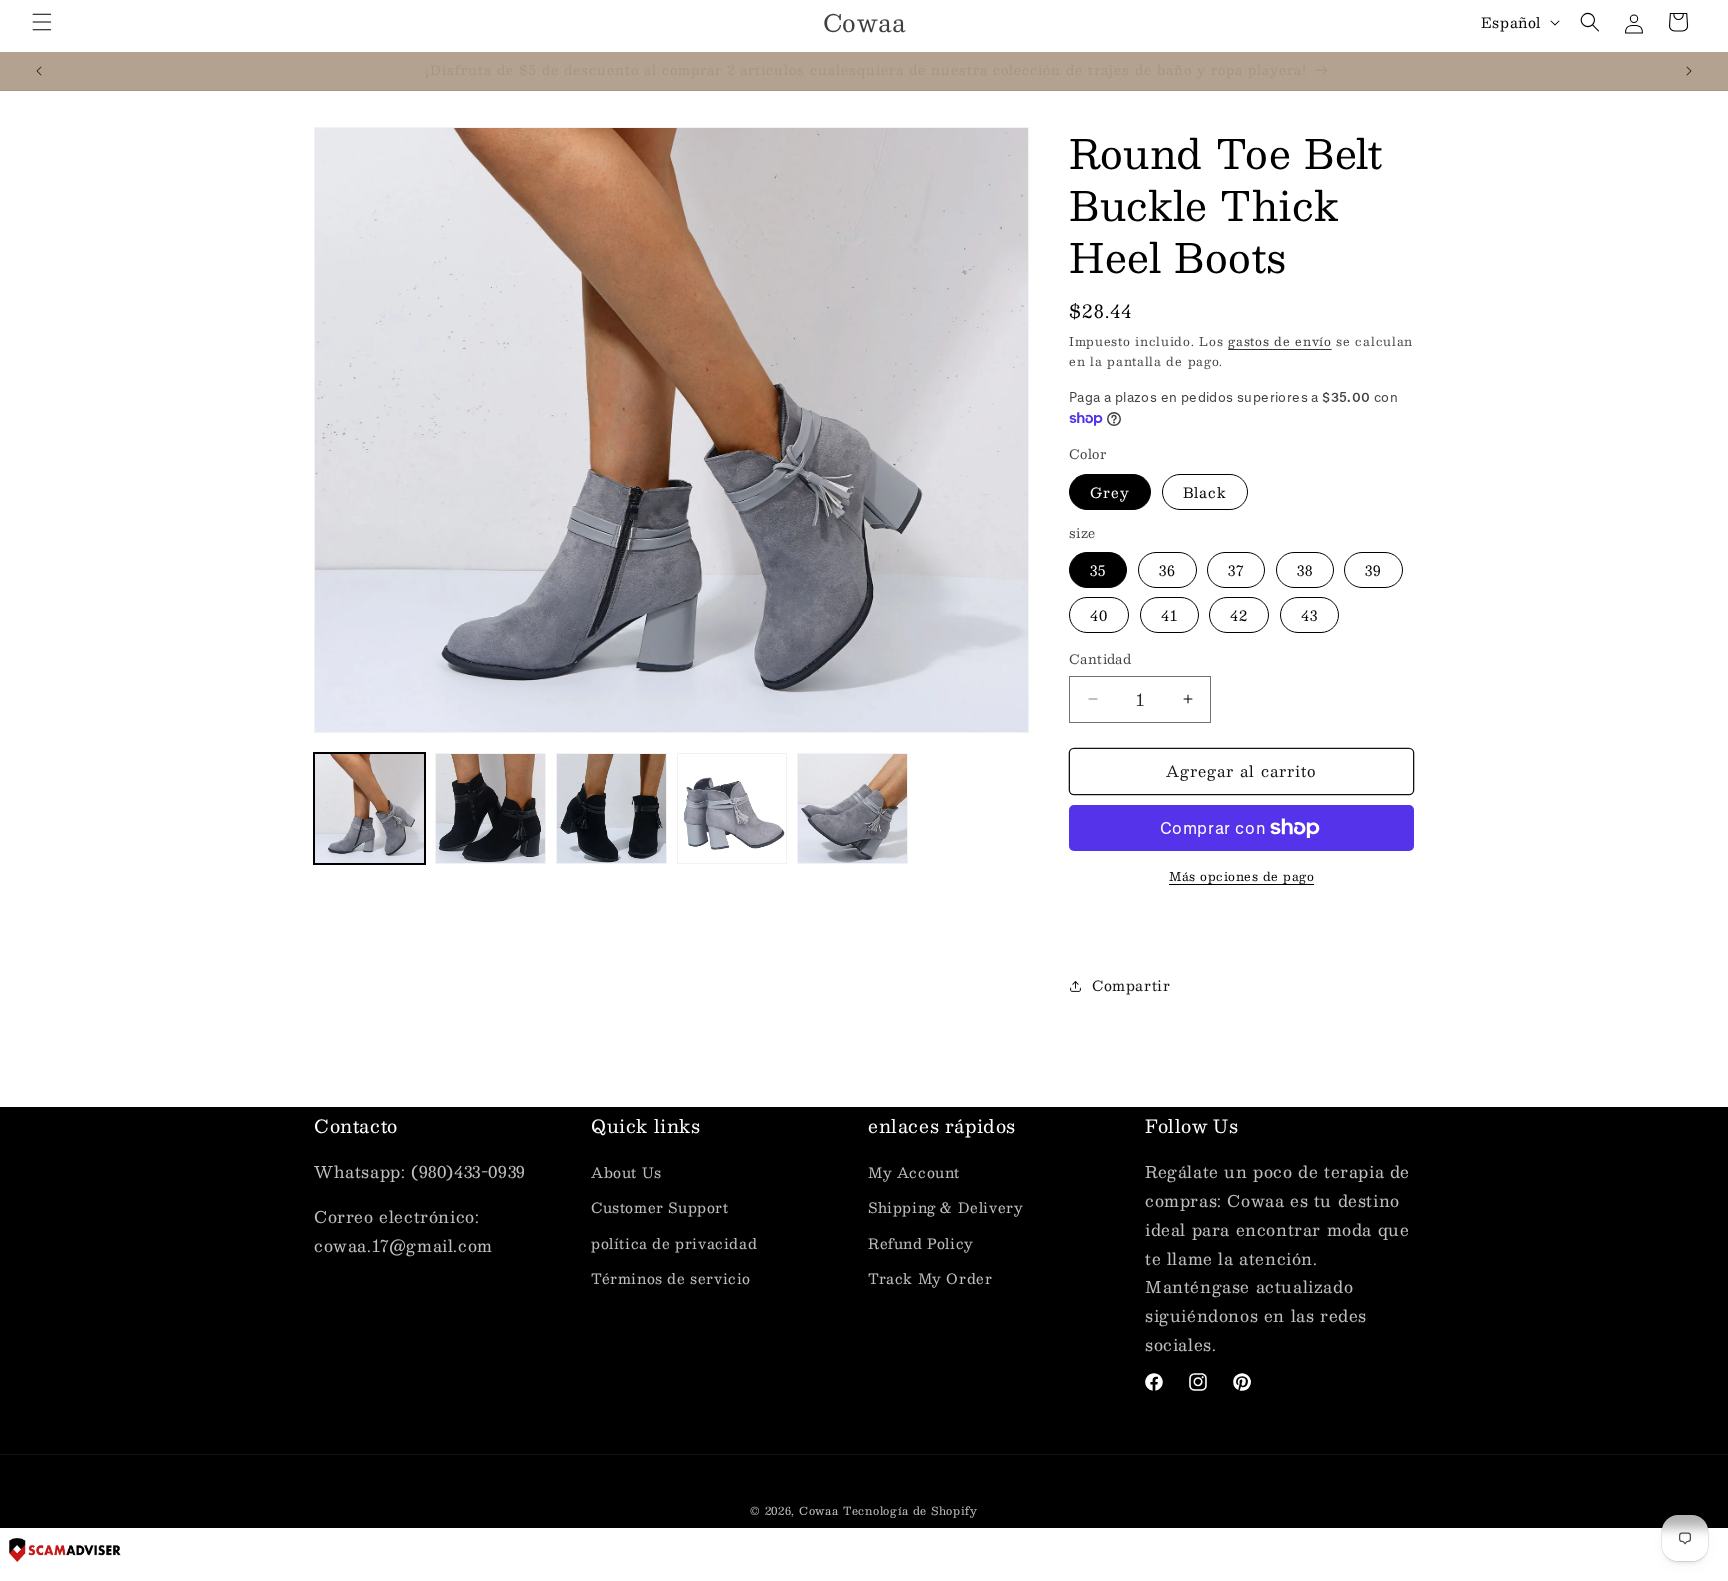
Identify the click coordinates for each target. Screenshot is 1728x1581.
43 (1309, 615)
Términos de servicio (671, 1278)
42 (1239, 615)
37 (1236, 570)
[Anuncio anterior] (39, 71)
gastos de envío (1280, 341)
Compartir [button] (1131, 985)
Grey (1110, 492)
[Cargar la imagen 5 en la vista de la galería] (732, 808)
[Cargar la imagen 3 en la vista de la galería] (490, 808)
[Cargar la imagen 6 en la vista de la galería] (852, 808)
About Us (626, 1172)
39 (1373, 570)
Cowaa (819, 1510)
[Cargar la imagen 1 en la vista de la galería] (369, 808)
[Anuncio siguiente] (1689, 71)
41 (1169, 615)
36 (1167, 570)
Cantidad (1100, 660)
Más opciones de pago (1241, 876)
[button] (42, 22)
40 (1099, 615)
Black (1205, 492)
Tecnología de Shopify (910, 1510)
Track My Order (930, 1278)
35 (1098, 570)
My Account (914, 1172)
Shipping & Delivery (945, 1207)
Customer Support (660, 1207)
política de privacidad (674, 1243)
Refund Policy (921, 1243)
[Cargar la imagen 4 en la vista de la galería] (611, 808)
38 (1305, 570)
